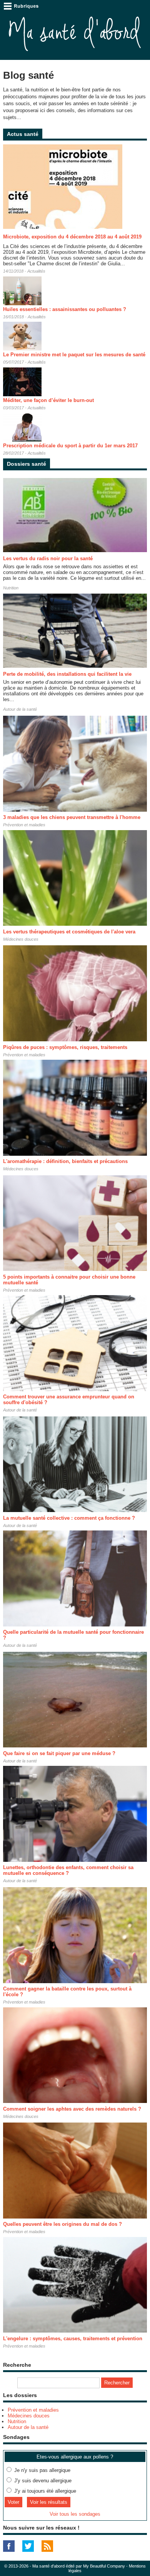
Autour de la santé (20, 709)
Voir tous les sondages (75, 2514)
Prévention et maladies (24, 825)
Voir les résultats (49, 2502)
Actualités (36, 271)
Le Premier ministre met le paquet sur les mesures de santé (74, 355)
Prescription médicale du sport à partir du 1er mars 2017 (70, 446)
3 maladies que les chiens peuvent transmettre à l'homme (72, 817)
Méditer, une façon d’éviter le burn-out (48, 400)
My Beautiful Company (104, 2566)
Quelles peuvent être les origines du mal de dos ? (62, 2224)
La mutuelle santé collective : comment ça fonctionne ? (69, 1518)
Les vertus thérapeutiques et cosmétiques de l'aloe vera (69, 932)
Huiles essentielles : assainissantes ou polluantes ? (65, 309)
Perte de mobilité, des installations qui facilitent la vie (67, 674)
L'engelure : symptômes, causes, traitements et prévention (73, 2339)
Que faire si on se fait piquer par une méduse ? (59, 1753)
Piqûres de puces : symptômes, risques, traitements (65, 1047)
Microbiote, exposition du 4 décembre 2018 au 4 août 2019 (72, 237)
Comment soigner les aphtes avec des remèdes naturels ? (72, 2109)
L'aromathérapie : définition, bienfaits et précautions (65, 1161)
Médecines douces (21, 939)
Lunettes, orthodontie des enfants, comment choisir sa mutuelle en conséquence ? (68, 1870)
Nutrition (11, 588)
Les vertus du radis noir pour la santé (48, 558)
